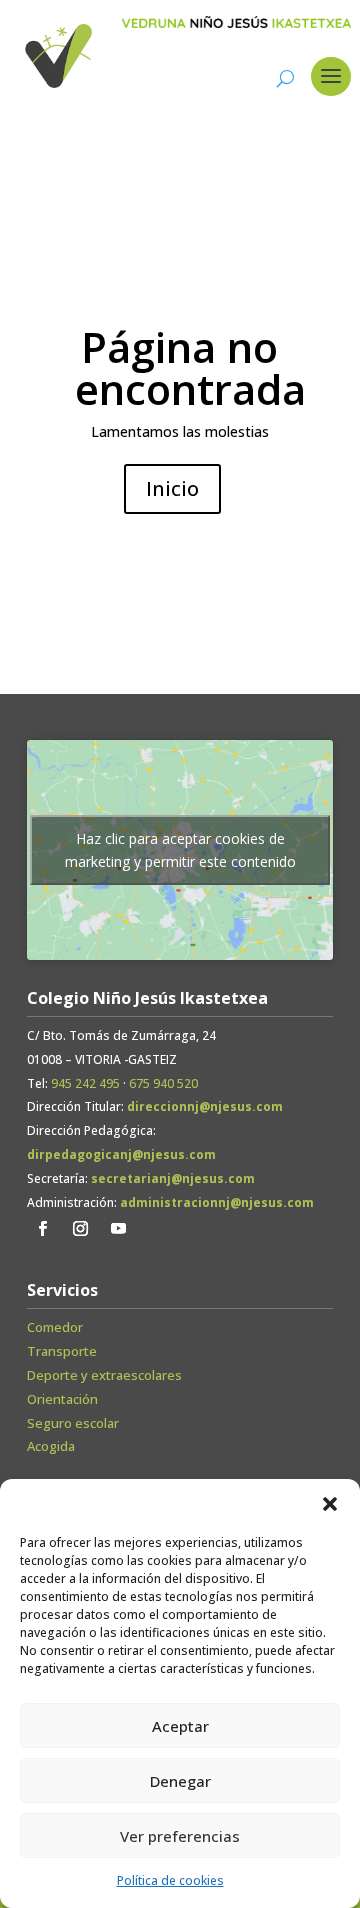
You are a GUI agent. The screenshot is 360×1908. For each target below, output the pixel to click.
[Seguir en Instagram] (80, 1229)
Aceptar (180, 1726)
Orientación (62, 1399)
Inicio (172, 488)
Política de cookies (170, 1880)
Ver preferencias (180, 1836)
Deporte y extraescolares (104, 1375)
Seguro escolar (73, 1423)
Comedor (55, 1327)
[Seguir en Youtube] (118, 1229)
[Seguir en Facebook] (42, 1229)
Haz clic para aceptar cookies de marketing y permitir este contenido (180, 850)
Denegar (180, 1781)
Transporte (62, 1351)
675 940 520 (163, 1083)
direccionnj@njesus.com (205, 1106)
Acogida (51, 1446)
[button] (330, 1504)
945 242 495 (85, 1083)
